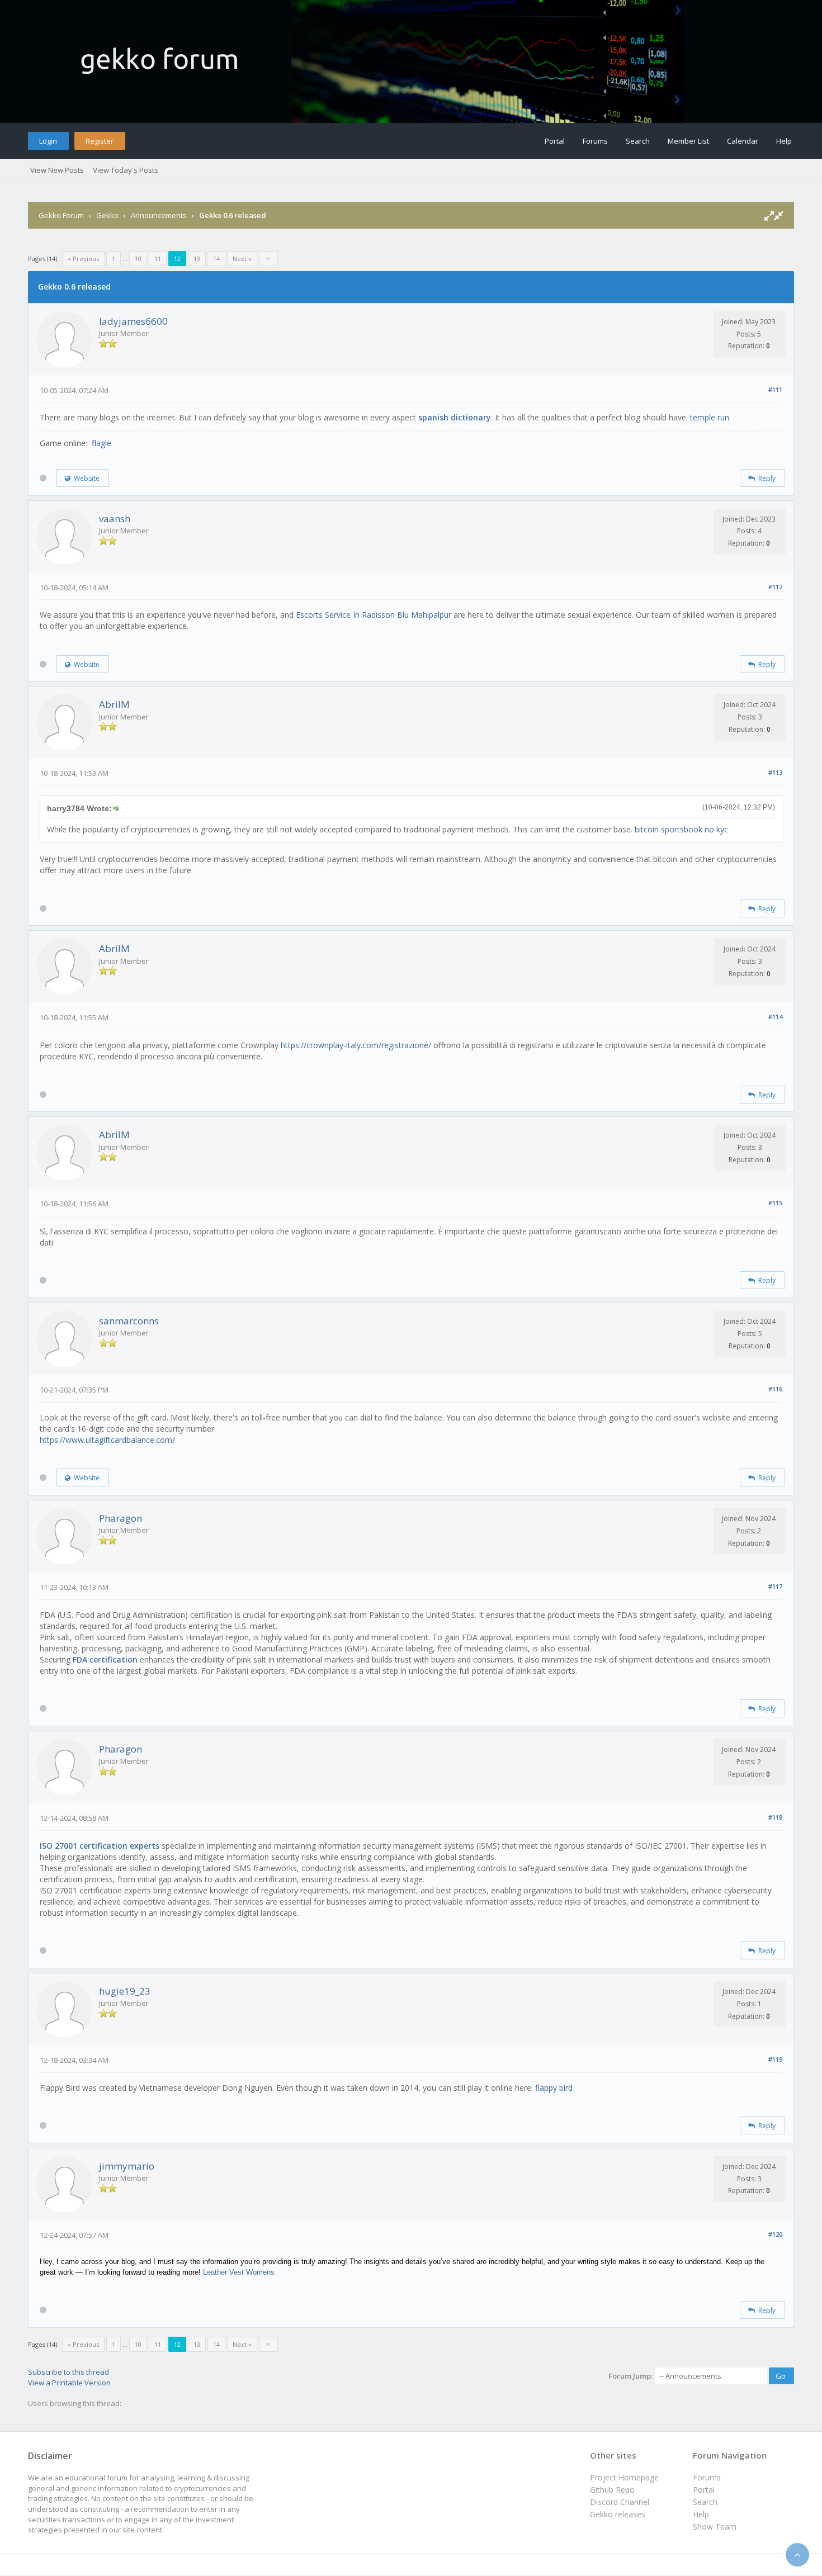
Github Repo (612, 2490)
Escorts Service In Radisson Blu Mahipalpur (375, 615)
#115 (775, 1203)
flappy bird (554, 2088)
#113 (775, 772)
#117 (775, 1586)
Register (100, 141)
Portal (555, 141)
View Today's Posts (126, 170)
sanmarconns (129, 1321)
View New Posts (57, 170)
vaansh (115, 518)
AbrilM (114, 704)
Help (784, 141)
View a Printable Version (69, 2383)
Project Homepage (624, 2477)
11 (158, 259)
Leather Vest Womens (239, 2272)
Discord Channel (620, 2502)
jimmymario (127, 2166)
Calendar (743, 141)
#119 (775, 2059)
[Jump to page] (268, 259)
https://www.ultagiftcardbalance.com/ (107, 1440)
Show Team (715, 2527)
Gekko (107, 215)
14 (216, 259)
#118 (775, 1817)
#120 (775, 2234)
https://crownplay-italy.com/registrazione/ (356, 1045)
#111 (775, 389)
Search (638, 141)
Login (48, 141)
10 (138, 259)
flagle (101, 443)
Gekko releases (618, 2514)
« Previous (83, 259)
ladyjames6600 (133, 321)
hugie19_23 (125, 1991)
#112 (775, 587)
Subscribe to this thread (68, 2372)
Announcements (159, 215)
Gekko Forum (61, 215)
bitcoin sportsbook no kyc (681, 829)
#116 (775, 1389)
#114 (775, 1017)
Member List (688, 141)
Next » (242, 259)
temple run (710, 417)
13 (197, 259)
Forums (595, 141)
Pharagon (121, 1518)
